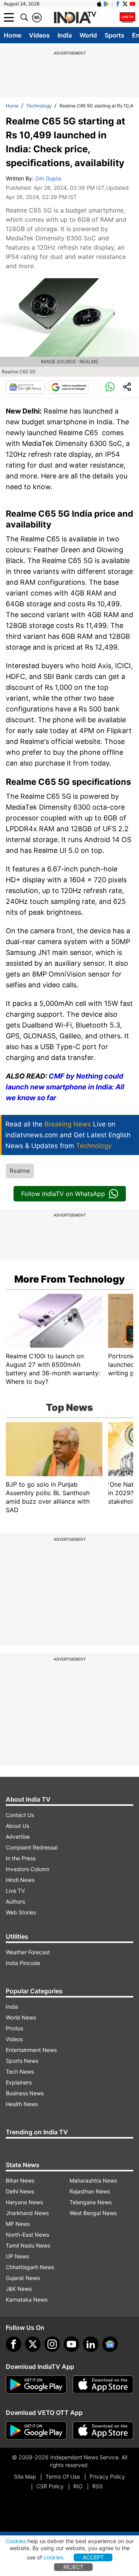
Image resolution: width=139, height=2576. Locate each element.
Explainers (19, 2082)
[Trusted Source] (69, 387)
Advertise (18, 1837)
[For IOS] (103, 2431)
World (88, 35)
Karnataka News (27, 2300)
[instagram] (52, 2344)
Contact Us (20, 1815)
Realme (20, 1171)
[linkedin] (91, 2344)
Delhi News (20, 2191)
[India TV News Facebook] (118, 4)
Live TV (15, 1891)
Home (13, 35)
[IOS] (99, 4)
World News (21, 2017)
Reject (73, 2567)
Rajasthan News (90, 2191)
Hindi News (20, 1880)
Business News (25, 2093)
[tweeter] (33, 2344)
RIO (78, 2486)
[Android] (107, 4)
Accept (93, 2557)
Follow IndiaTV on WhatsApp (63, 1194)
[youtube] (71, 2344)
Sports (114, 35)
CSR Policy (50, 2486)
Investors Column (28, 1869)
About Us (17, 1826)
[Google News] (25, 387)
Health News (22, 2104)
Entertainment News (31, 2050)
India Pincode (23, 1963)
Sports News (22, 2061)
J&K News (19, 2289)
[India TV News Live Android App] (36, 2385)
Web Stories (21, 1912)
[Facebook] (14, 2344)
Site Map (25, 2476)
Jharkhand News (27, 2213)
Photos (14, 2028)
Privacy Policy (107, 2476)
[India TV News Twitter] (125, 4)
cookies (53, 2557)
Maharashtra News (93, 2180)
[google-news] (110, 2344)
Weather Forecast (28, 1952)
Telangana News (91, 2202)
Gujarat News (23, 2278)
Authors (15, 1901)
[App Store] (103, 2385)
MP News (18, 2224)
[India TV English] (75, 18)
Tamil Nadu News (28, 2245)
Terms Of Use (63, 2476)
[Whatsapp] (110, 387)
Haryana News (24, 2202)
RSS (97, 2486)
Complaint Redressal (32, 1847)
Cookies (16, 2541)
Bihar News (20, 2180)
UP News (17, 2256)
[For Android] (36, 2431)
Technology (39, 106)
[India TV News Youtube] (132, 4)
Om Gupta (48, 178)
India (65, 35)
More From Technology (69, 1279)
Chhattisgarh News (30, 2267)
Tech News (20, 2072)
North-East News (27, 2235)
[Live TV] (127, 17)
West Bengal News (93, 2213)
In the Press (21, 1858)
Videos (39, 35)
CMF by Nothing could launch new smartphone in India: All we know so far (65, 1087)
